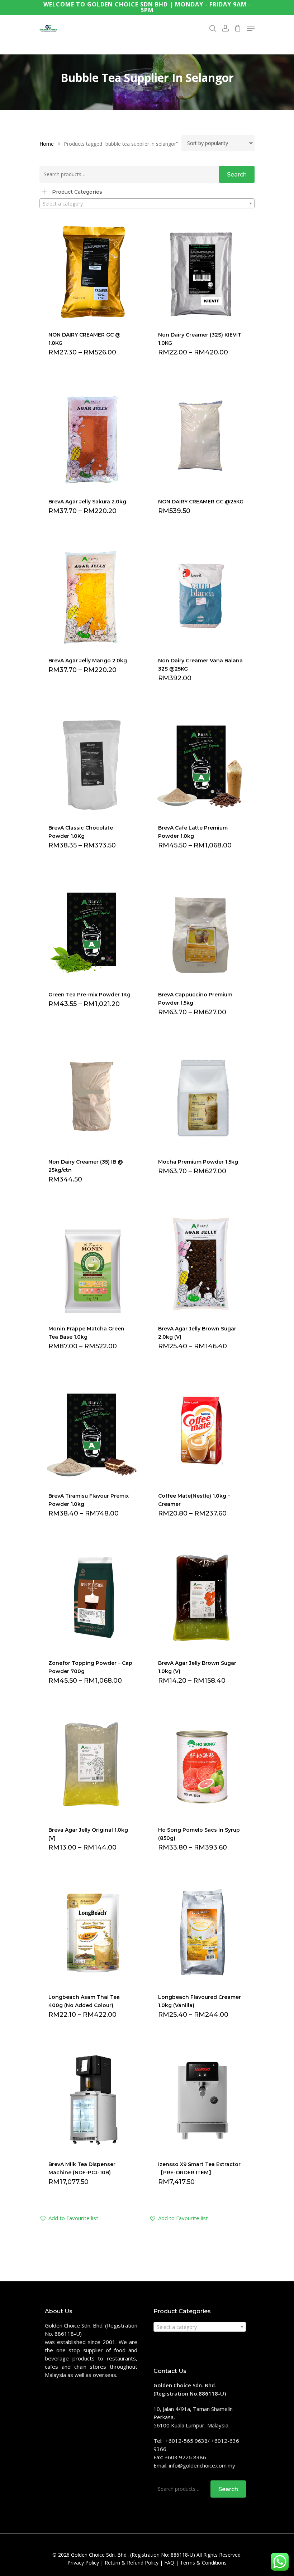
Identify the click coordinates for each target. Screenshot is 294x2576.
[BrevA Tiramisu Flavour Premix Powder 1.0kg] (92, 1430)
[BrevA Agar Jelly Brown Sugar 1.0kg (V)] (201, 1598)
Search (237, 175)
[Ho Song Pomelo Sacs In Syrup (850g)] (201, 1765)
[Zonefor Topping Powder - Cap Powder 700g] (92, 1598)
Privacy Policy (83, 2563)
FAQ (169, 2563)
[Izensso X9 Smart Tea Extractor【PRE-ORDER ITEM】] (201, 2099)
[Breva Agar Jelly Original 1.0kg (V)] (92, 1765)
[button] (69, 2218)
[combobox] (147, 203)
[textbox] (147, 204)
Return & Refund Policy (132, 2563)
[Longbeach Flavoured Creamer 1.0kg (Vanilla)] (201, 1932)
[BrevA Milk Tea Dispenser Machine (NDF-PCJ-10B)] (92, 2099)
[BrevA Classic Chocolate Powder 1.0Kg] (92, 762)
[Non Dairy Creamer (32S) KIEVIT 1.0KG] (201, 269)
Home (47, 144)
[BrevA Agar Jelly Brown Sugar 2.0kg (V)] (201, 1264)
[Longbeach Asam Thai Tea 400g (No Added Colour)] (92, 1932)
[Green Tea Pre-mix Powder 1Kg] (92, 930)
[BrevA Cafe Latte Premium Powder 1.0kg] (201, 762)
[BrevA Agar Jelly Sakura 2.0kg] (92, 437)
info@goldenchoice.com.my (202, 2465)
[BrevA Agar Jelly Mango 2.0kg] (92, 595)
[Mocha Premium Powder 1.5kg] (201, 1096)
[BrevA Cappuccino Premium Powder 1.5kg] (201, 930)
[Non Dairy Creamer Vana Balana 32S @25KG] (201, 595)
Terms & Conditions (203, 2563)
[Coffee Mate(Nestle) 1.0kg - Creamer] (201, 1430)
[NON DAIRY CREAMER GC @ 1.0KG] (92, 269)
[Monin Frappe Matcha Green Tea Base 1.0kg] (92, 1264)
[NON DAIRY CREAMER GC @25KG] (201, 437)
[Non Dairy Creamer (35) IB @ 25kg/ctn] (92, 1096)
